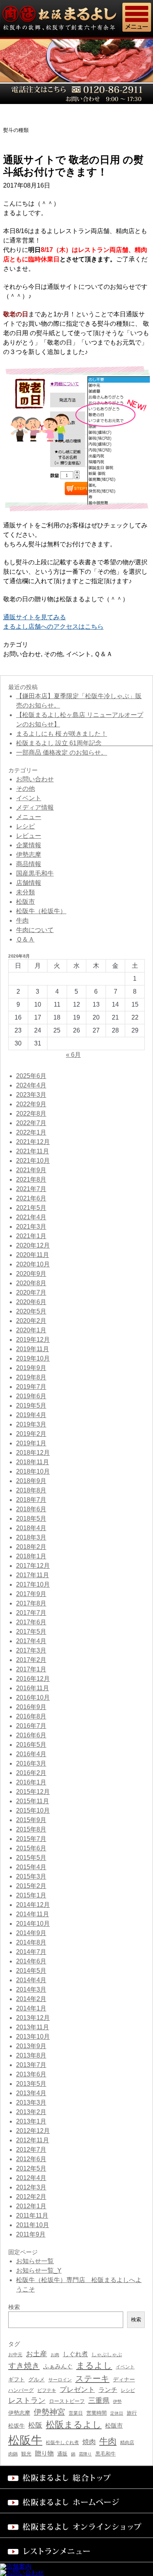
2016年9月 (31, 1707)
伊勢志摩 (29, 855)
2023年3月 (31, 1095)
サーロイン (60, 2380)
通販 (62, 2454)
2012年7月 (31, 2150)
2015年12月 (33, 1792)
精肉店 (127, 2443)
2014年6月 (31, 1961)
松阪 (35, 2425)
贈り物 (44, 2453)
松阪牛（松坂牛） (41, 911)
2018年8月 (31, 1490)
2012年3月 (31, 2187)
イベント (78, 654)
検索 (136, 2320)
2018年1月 (31, 1556)
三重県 (99, 2401)
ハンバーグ (21, 2390)
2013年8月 (31, 2055)
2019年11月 (33, 1349)
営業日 (76, 2413)
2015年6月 (31, 1848)
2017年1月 (31, 1669)
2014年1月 (31, 2008)
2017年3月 (31, 1650)
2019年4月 (31, 1415)
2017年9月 (31, 1594)
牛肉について (35, 930)
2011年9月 (31, 2234)
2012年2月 (31, 2197)
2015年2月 (31, 1886)
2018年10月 (33, 1471)
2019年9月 (31, 1368)
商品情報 (29, 864)
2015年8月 (31, 1829)
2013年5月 (31, 2084)
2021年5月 (31, 1208)
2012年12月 (33, 2131)
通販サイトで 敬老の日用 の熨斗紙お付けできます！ (73, 166)
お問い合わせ (22, 654)
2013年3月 (31, 2103)
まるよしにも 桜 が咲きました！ (62, 734)
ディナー (124, 2379)
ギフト (16, 2379)
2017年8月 (31, 1603)
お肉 (55, 2355)
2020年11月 (33, 1255)
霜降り (85, 2454)
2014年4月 (31, 1980)
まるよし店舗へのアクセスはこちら (53, 627)
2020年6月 (31, 1302)
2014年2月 (31, 1999)
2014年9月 (31, 1933)
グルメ (36, 2380)
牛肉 (22, 920)
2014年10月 (33, 1924)
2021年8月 (31, 1179)
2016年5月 (31, 1745)
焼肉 (89, 2442)
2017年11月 (33, 1575)
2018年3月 (31, 1537)
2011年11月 (32, 2216)
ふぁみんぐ (58, 2366)
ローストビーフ (67, 2401)
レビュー (29, 836)
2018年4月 (31, 1528)
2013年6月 (31, 2074)
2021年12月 (33, 1142)
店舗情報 (29, 883)
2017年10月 (33, 1584)
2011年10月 (33, 2225)
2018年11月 (33, 1462)
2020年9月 (31, 1274)
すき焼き (24, 2366)
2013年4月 (31, 2093)
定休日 (117, 2413)
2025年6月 (31, 1076)
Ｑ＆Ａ (103, 654)
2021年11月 (33, 1151)
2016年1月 (31, 1782)
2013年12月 (33, 2018)
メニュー (29, 817)
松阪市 (25, 902)
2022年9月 (31, 1104)
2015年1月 (31, 1895)
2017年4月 (31, 1641)
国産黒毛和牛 (35, 873)
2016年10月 (33, 1698)
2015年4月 (31, 1867)
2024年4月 (31, 1085)
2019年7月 (31, 1387)
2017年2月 (31, 1660)
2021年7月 (31, 1189)
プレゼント (77, 2390)
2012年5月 (31, 2168)
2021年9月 (31, 1170)
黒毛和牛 (106, 2454)
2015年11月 (33, 1801)
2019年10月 (33, 1358)
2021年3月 (31, 1227)
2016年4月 (31, 1754)
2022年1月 (31, 1132)
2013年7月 (31, 2065)
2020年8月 (31, 1283)
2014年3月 (31, 1989)
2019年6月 (31, 1396)
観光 (26, 2454)
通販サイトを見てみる (35, 617)
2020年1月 (31, 1330)
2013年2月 (31, 2112)
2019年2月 (31, 1434)
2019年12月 (33, 1340)
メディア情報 (35, 807)
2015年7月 (31, 1839)
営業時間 (97, 2413)
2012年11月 (33, 2140)
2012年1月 (31, 2206)
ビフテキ (47, 2390)
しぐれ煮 (75, 2354)
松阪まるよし (74, 2425)
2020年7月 (31, 1293)
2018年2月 (31, 1547)
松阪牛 (25, 2440)
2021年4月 (31, 1217)
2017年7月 (31, 1613)
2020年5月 (31, 1311)
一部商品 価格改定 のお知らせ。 (62, 753)
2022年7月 (31, 1123)
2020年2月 (31, 1321)
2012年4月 (31, 2178)
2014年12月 (33, 1905)
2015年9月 (31, 1820)
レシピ (25, 826)
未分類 (25, 892)
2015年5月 (31, 1858)
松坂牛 (16, 2426)
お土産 (36, 2354)
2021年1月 (31, 1236)
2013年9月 (31, 2046)
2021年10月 (33, 1161)
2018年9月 (31, 1481)
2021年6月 (31, 1198)
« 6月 (73, 1055)
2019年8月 (31, 1377)
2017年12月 (33, 1566)
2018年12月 (33, 1453)
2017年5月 (31, 1632)
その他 (53, 654)
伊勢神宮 (49, 2412)
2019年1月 (31, 1443)
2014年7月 (31, 1952)
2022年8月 (31, 1114)
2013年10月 (33, 2037)
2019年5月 (31, 1406)
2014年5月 (31, 1971)
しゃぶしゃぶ (107, 2354)
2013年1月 (31, 2121)
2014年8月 (31, 1942)
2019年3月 (31, 1424)
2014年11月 (33, 1914)
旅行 (132, 2413)
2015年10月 (33, 1811)
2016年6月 (31, 1735)
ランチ (108, 2390)
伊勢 (117, 2401)
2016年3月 (31, 1763)
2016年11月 (33, 1688)
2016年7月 (31, 1726)
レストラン (27, 2400)
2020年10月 (33, 1264)
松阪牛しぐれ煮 (62, 2442)
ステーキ (92, 2378)
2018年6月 (31, 1509)
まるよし (94, 2365)
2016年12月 (33, 1679)
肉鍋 (13, 2454)
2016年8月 (31, 1716)
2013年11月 (33, 2027)
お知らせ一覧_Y (39, 2270)
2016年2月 (31, 1773)
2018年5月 (31, 1519)
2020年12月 (33, 1245)
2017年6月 (31, 1622)
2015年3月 (31, 1876)
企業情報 (29, 845)
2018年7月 (31, 1500)
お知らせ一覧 (35, 2261)
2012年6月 (31, 2159)
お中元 (15, 2355)
